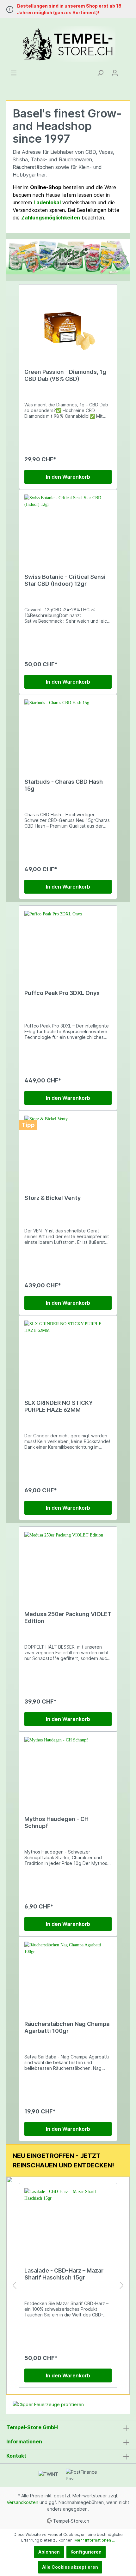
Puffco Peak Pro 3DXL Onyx (62, 993)
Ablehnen (49, 2552)
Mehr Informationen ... (95, 2540)
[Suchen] (100, 73)
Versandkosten (22, 2502)
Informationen (24, 2441)
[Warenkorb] (126, 71)
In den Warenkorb (68, 477)
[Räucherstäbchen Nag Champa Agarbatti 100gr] (68, 1973)
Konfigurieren (86, 2552)
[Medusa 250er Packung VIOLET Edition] (68, 1563)
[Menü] (14, 73)
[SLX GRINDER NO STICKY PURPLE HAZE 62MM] (68, 1352)
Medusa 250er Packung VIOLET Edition (68, 1617)
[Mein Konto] (115, 73)
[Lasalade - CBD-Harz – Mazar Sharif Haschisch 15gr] (68, 2220)
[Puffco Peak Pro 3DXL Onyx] (68, 942)
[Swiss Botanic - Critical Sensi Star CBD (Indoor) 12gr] (68, 526)
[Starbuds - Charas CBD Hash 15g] (68, 731)
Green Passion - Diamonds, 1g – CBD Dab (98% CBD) (67, 375)
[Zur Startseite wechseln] (68, 44)
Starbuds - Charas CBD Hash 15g (64, 785)
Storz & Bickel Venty (53, 1198)
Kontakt (16, 2456)
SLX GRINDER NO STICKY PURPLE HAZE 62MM (59, 1406)
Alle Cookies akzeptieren (70, 2567)
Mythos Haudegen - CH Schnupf (56, 1822)
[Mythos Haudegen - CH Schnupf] (68, 1768)
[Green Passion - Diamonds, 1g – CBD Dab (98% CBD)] (68, 321)
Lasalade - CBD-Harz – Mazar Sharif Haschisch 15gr (64, 2274)
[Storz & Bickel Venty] (68, 1147)
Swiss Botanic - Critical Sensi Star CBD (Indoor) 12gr (65, 580)
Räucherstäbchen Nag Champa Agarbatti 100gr (67, 2027)
